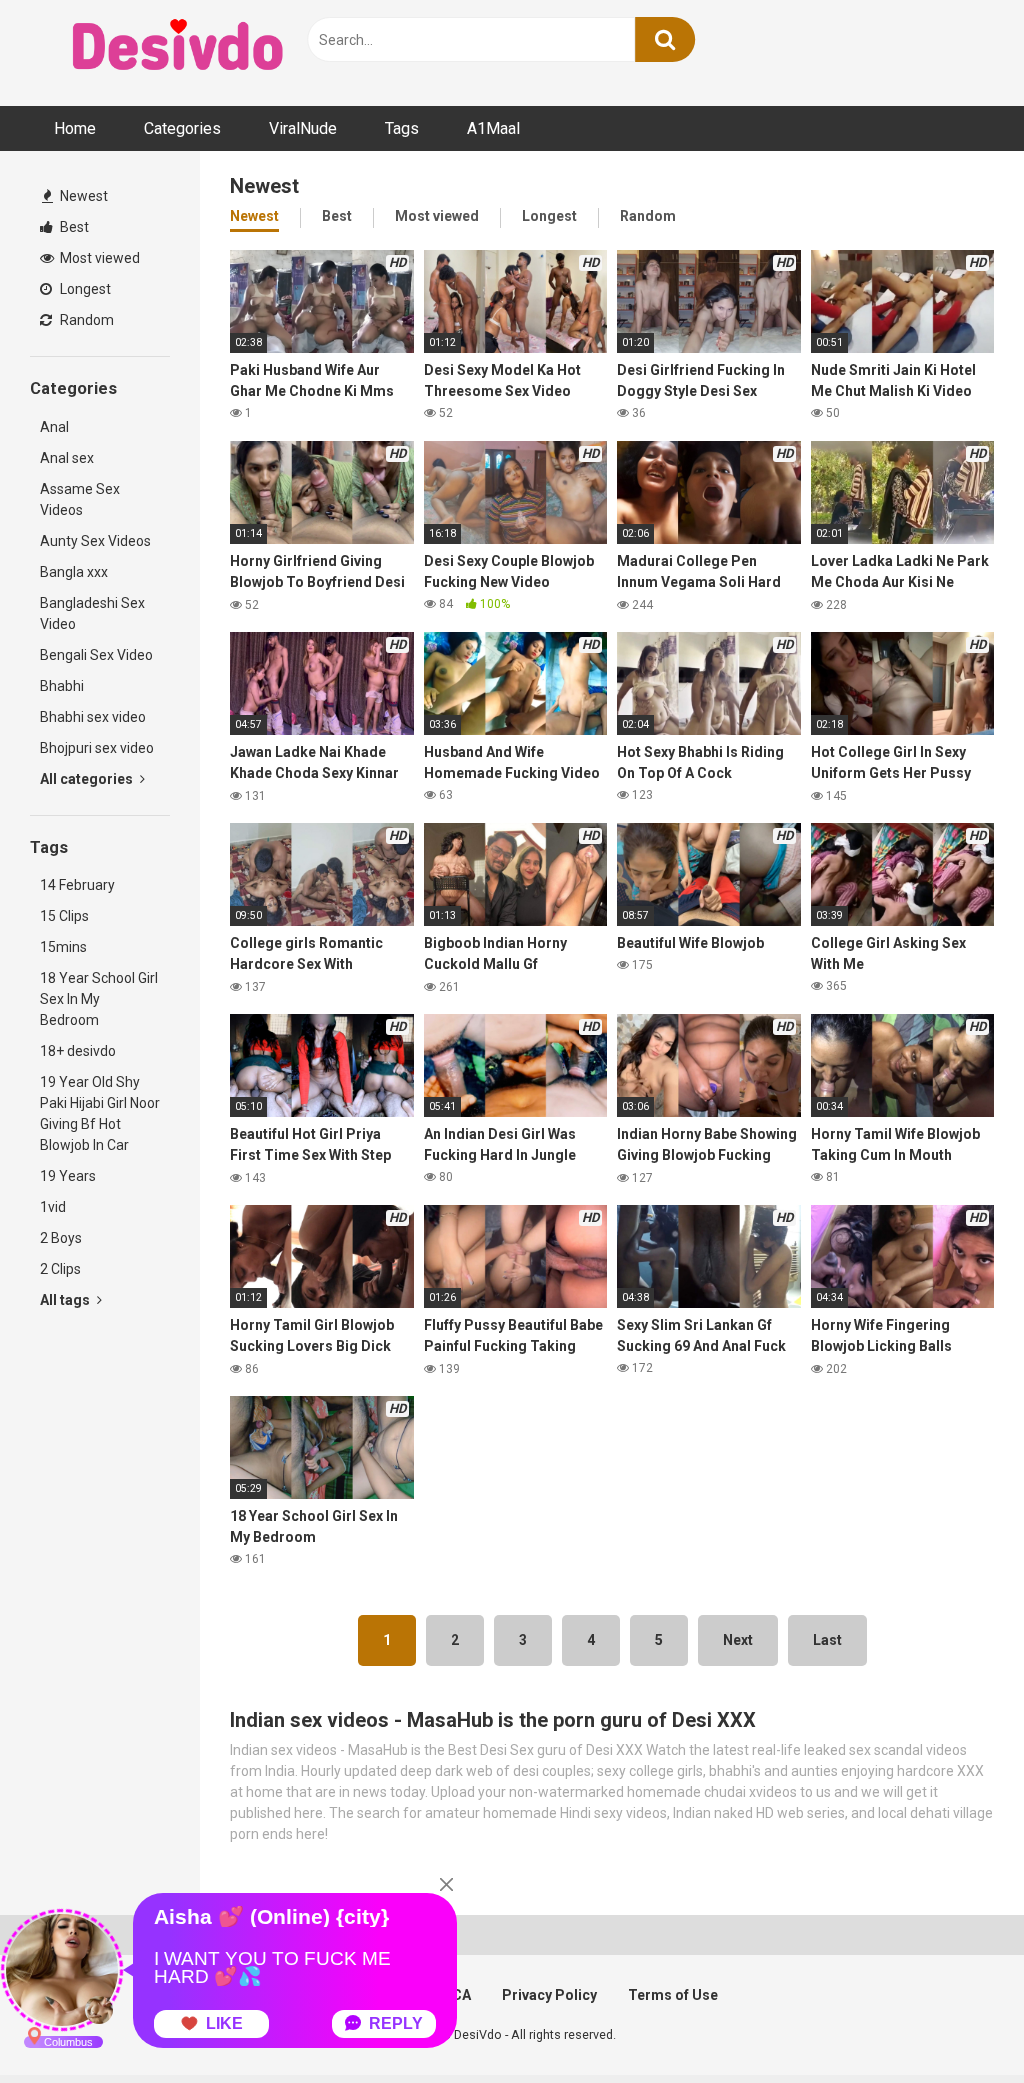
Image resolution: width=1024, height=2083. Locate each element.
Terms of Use (673, 1995)
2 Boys (61, 1238)
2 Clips (60, 1269)
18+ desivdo (78, 1051)
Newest (82, 196)
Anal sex (67, 458)
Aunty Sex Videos (95, 541)
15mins (63, 947)
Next (738, 1640)
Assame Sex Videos (80, 499)
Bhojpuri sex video (97, 748)
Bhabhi (62, 686)
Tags (402, 128)
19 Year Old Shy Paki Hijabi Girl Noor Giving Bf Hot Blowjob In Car (100, 1113)
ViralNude (303, 128)
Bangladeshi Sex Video (92, 613)
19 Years (68, 1176)
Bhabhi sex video (93, 717)
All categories (88, 779)
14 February (77, 885)
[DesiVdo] (180, 48)
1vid (53, 1207)
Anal (54, 427)
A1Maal (493, 128)
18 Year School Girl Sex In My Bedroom (99, 999)
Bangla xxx (74, 572)
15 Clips (64, 916)
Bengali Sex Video (96, 655)
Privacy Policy (549, 1995)
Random (85, 320)
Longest (84, 289)
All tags (66, 1300)
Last (827, 1640)
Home (75, 128)
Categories (182, 128)
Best (73, 227)
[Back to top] (957, 2022)
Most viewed (98, 258)
